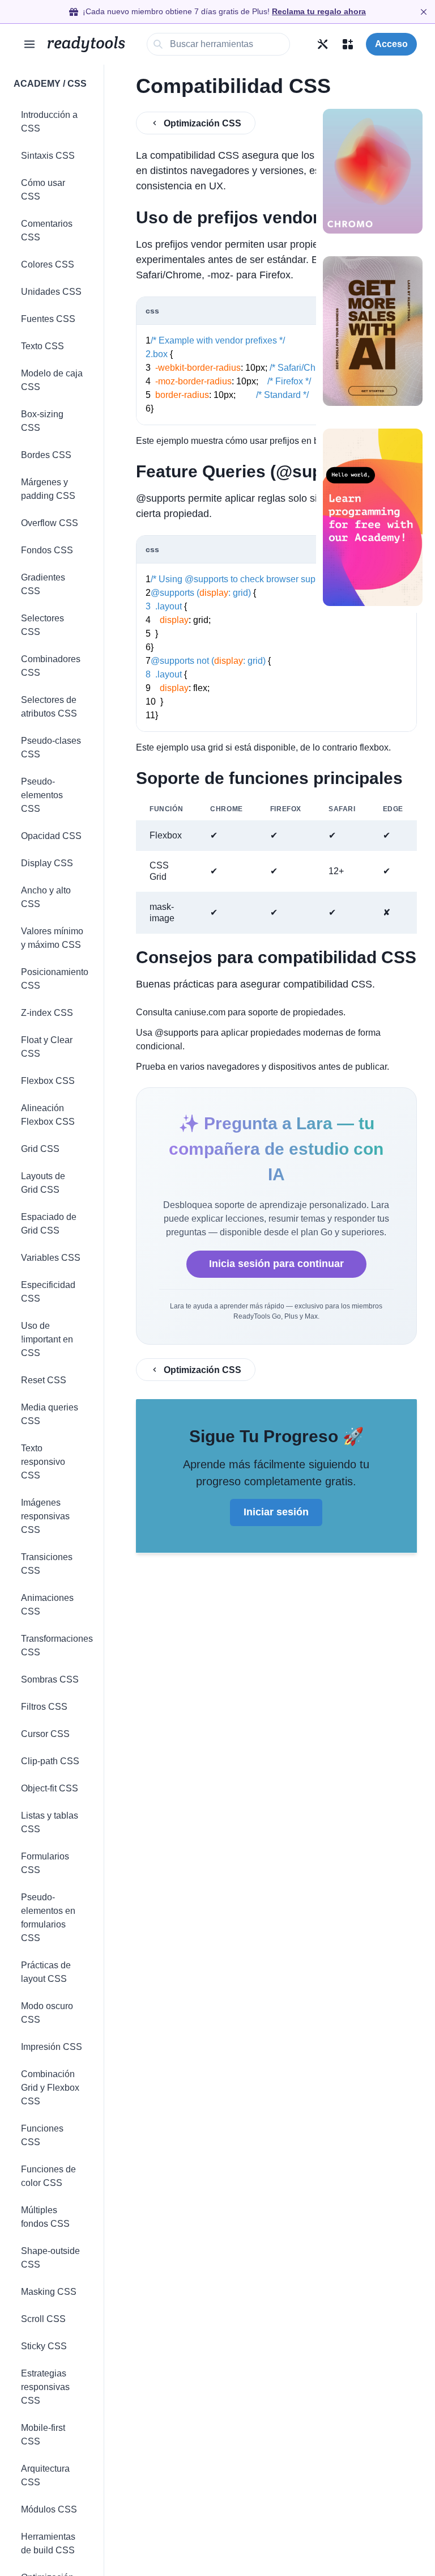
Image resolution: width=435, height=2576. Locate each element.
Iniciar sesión (276, 1512)
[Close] (424, 12)
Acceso (391, 44)
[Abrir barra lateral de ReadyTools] (29, 44)
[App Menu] (348, 44)
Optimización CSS (202, 123)
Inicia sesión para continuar (276, 1264)
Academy (37, 84)
